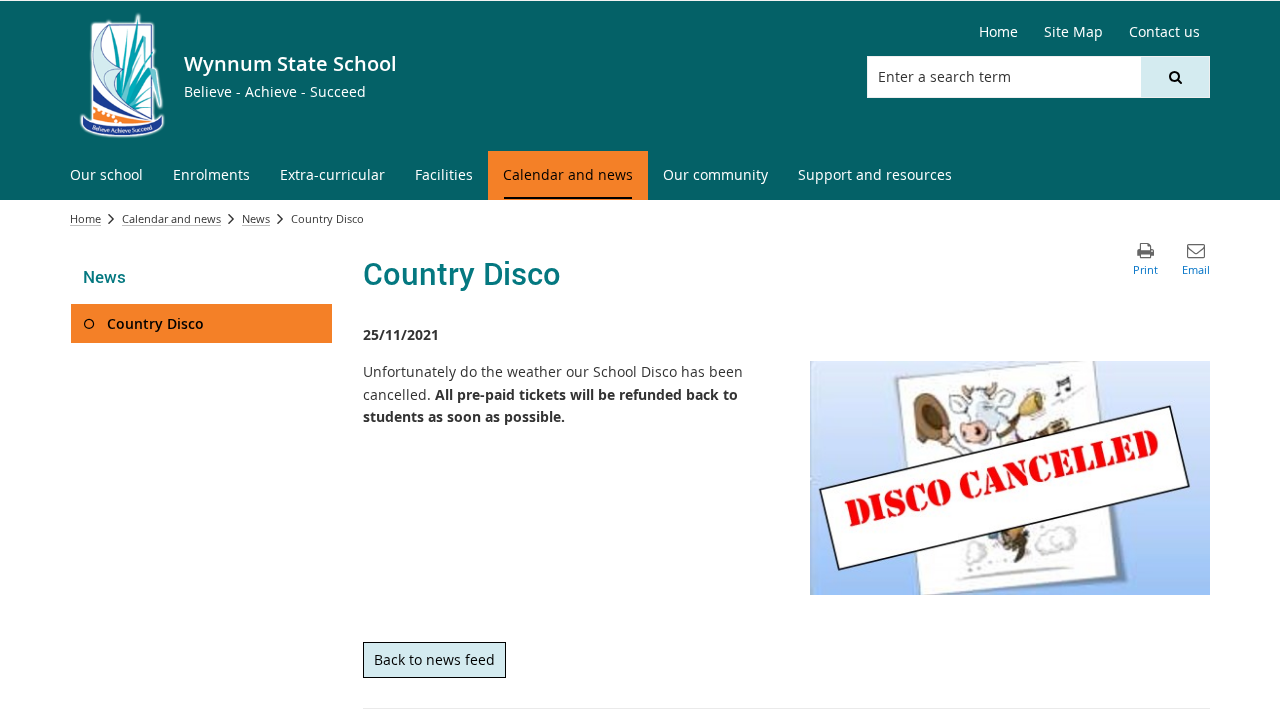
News (256, 218)
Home (85, 218)
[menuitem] (106, 175)
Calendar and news (171, 218)
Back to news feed (434, 659)
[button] (1175, 77)
